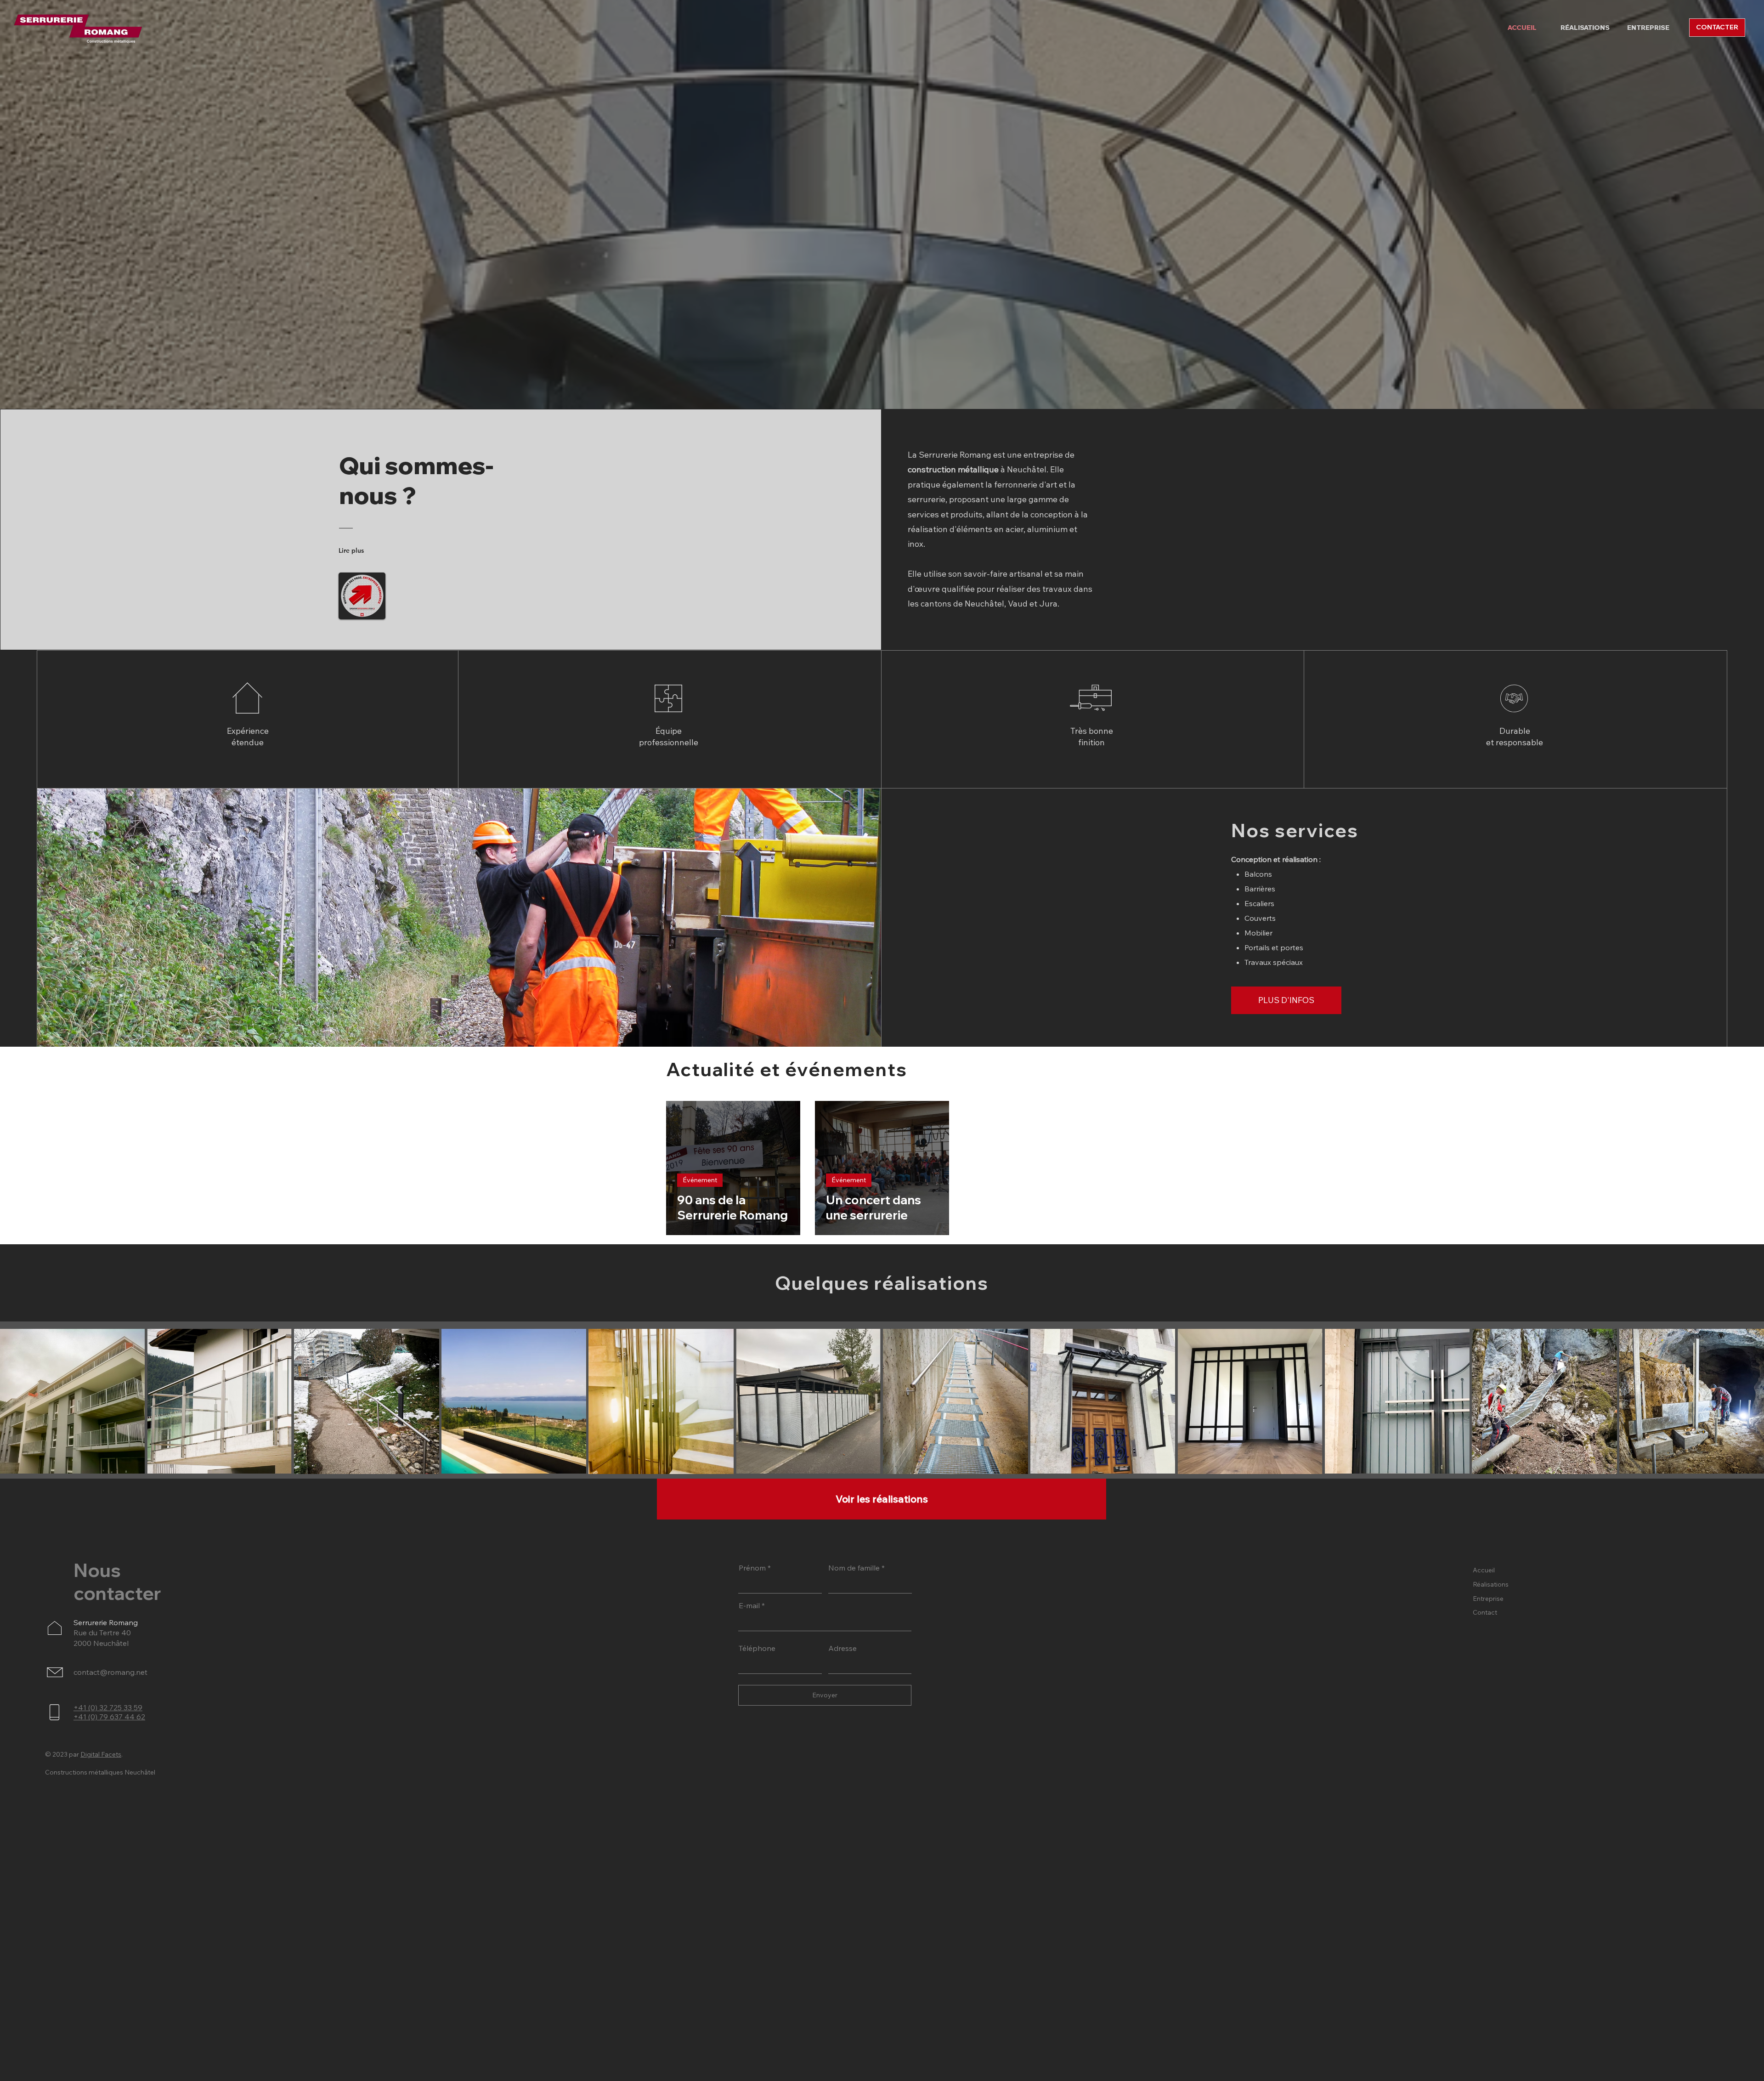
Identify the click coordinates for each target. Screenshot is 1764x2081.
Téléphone (757, 1648)
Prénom (752, 1568)
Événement (700, 1180)
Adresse (842, 1648)
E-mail (749, 1605)
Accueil (1484, 1570)
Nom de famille (854, 1568)
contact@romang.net (110, 1672)
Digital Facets (101, 1754)
